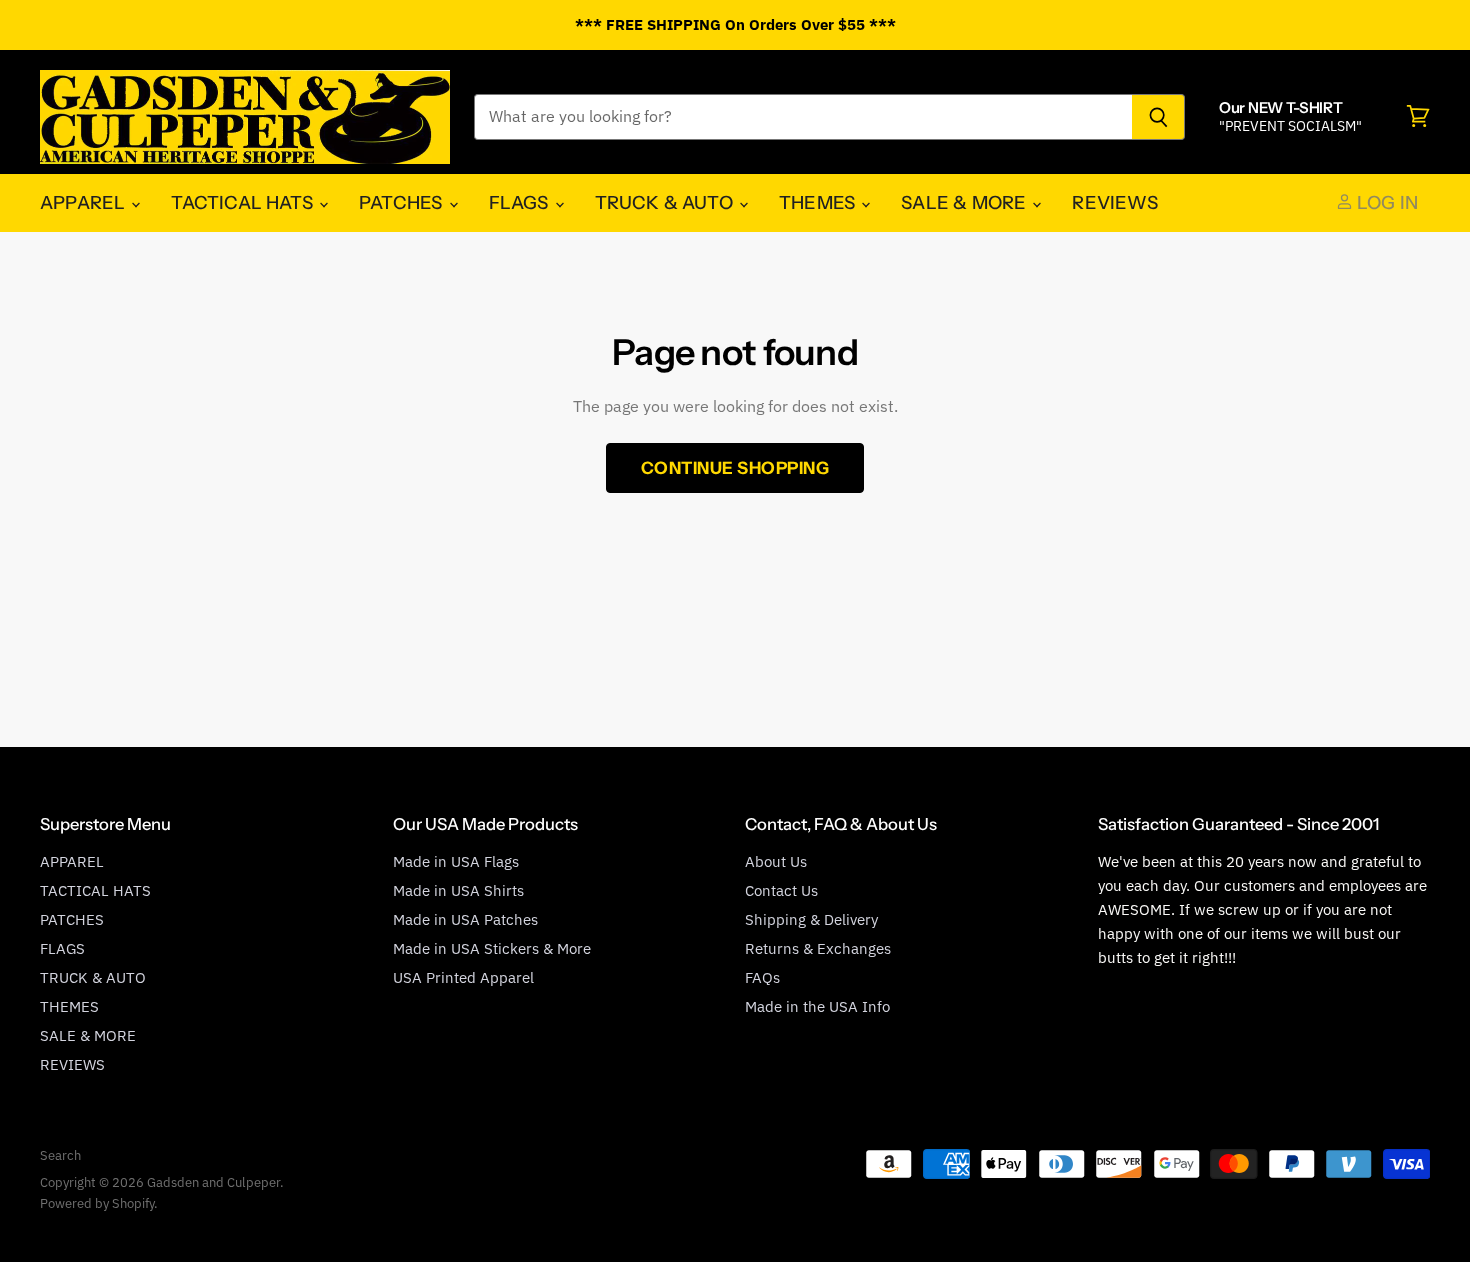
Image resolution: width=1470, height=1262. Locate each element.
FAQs (762, 977)
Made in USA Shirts (458, 890)
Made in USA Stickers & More (492, 948)
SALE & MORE (965, 202)
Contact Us (781, 890)
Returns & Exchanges (818, 948)
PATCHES (402, 202)
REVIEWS (1114, 202)
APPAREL (84, 202)
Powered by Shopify (97, 1203)
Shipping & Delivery (811, 919)
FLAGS (521, 202)
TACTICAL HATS (244, 202)
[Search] (1158, 117)
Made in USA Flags (456, 861)
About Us (776, 861)
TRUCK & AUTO (666, 202)
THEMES (819, 202)
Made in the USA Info (817, 1006)
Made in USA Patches (465, 919)
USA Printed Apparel (463, 977)
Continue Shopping (735, 467)
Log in (1385, 202)
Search (60, 1155)
